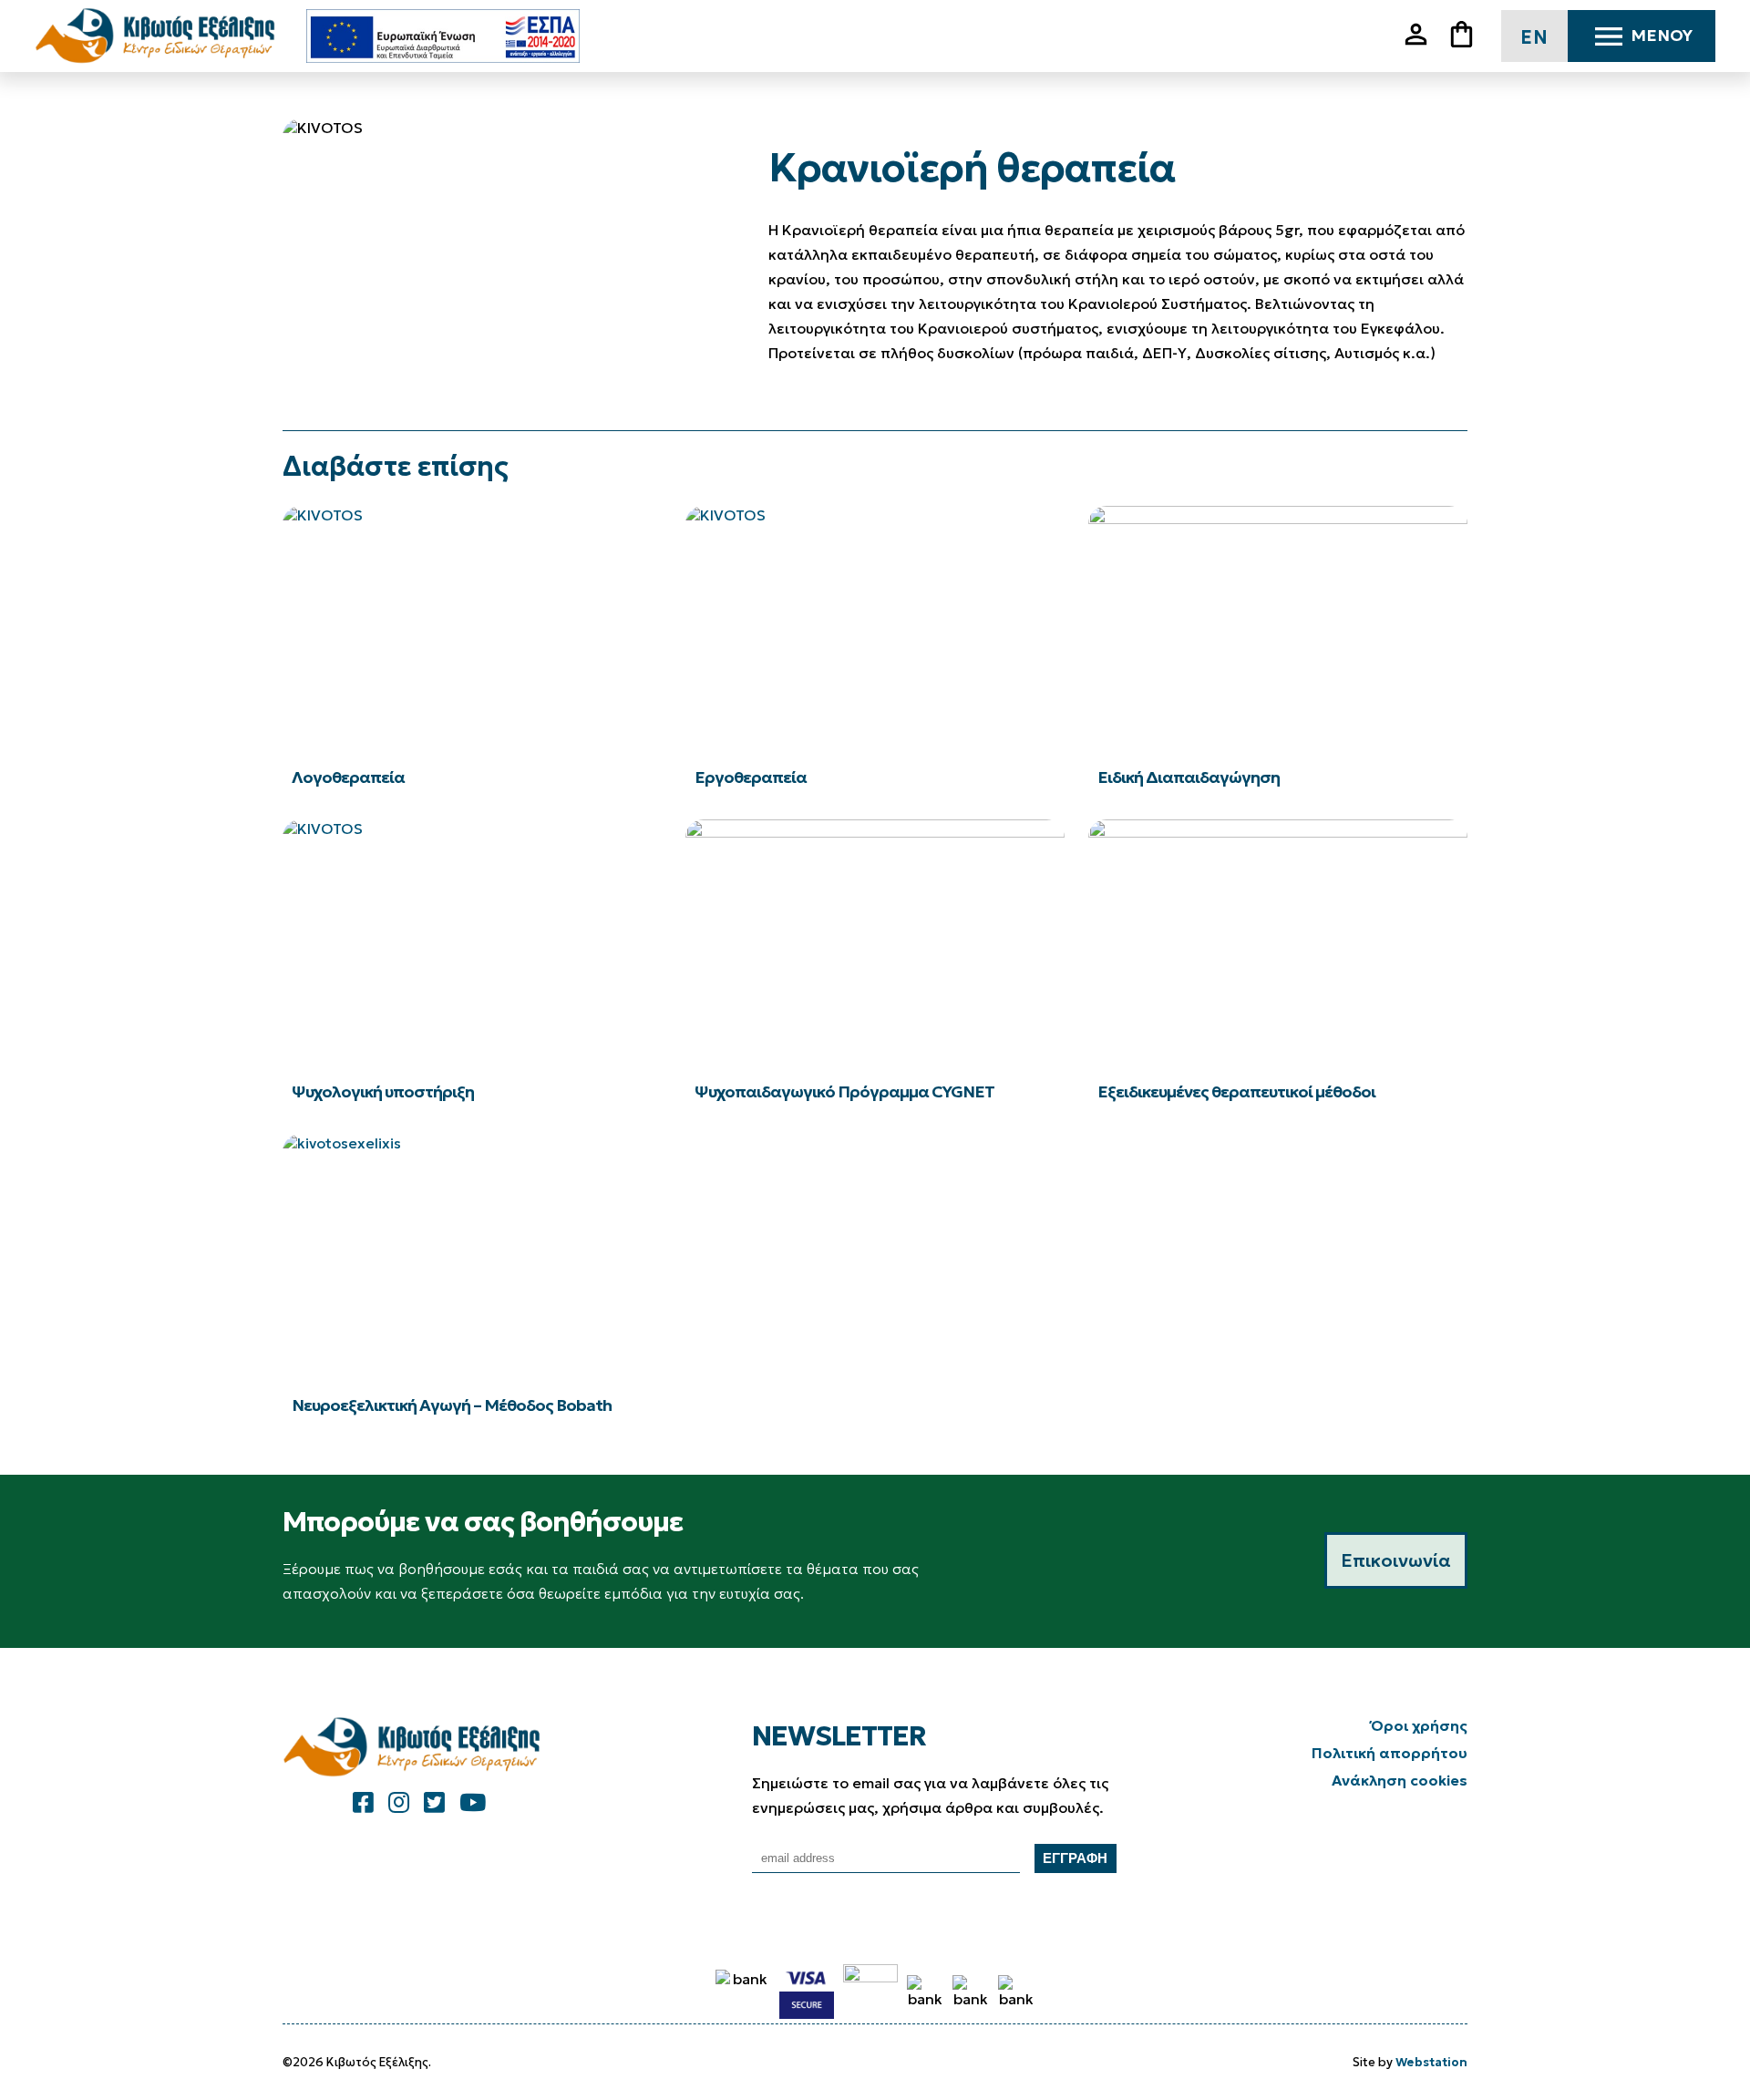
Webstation (1431, 2062)
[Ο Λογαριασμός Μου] (1423, 45)
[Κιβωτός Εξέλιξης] (162, 36)
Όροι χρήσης (1419, 1725)
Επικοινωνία (1396, 1560)
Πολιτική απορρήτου (1390, 1753)
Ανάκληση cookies (1400, 1780)
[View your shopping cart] (1468, 36)
